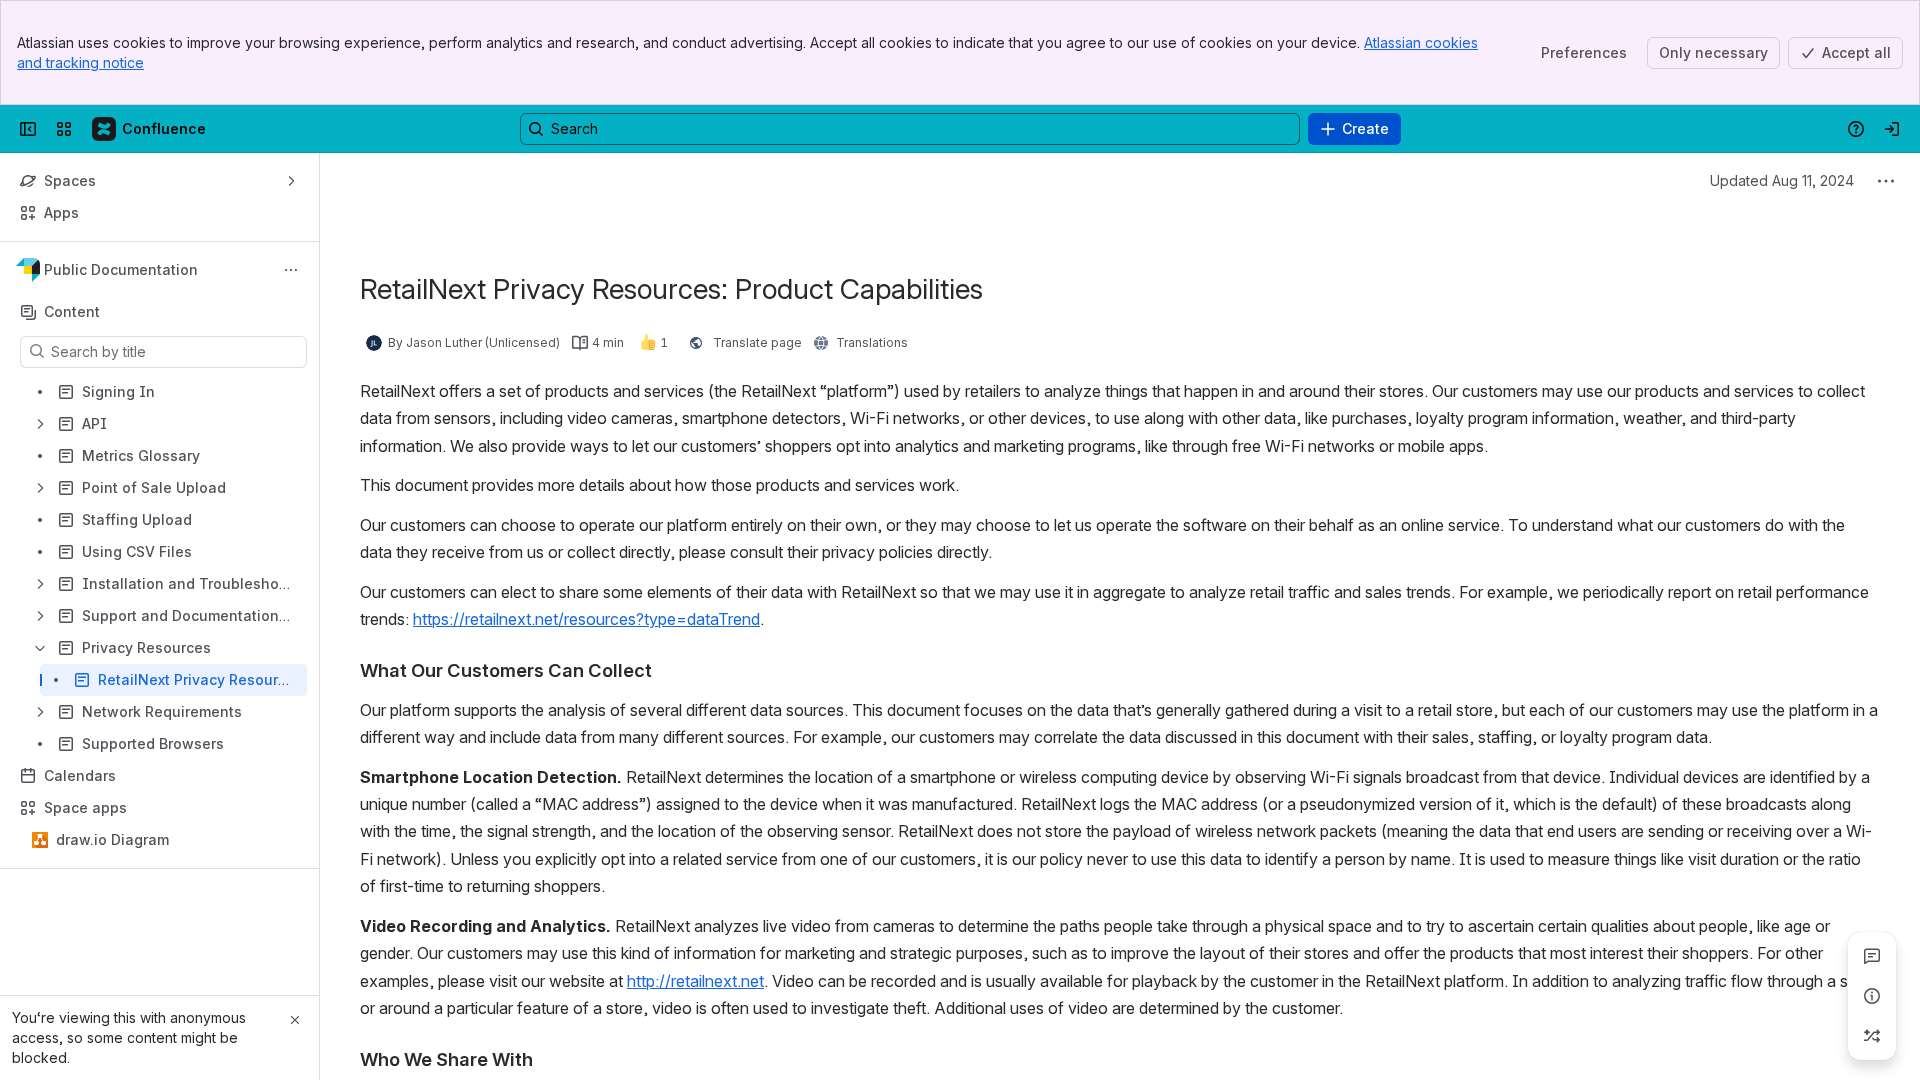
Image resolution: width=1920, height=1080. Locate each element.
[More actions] (291, 270)
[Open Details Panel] (1872, 996)
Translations (872, 342)
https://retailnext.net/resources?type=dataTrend (586, 619)
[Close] (295, 1020)
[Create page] (1872, 1036)
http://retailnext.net (695, 981)
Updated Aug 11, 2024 (1782, 180)
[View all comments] (1872, 956)
